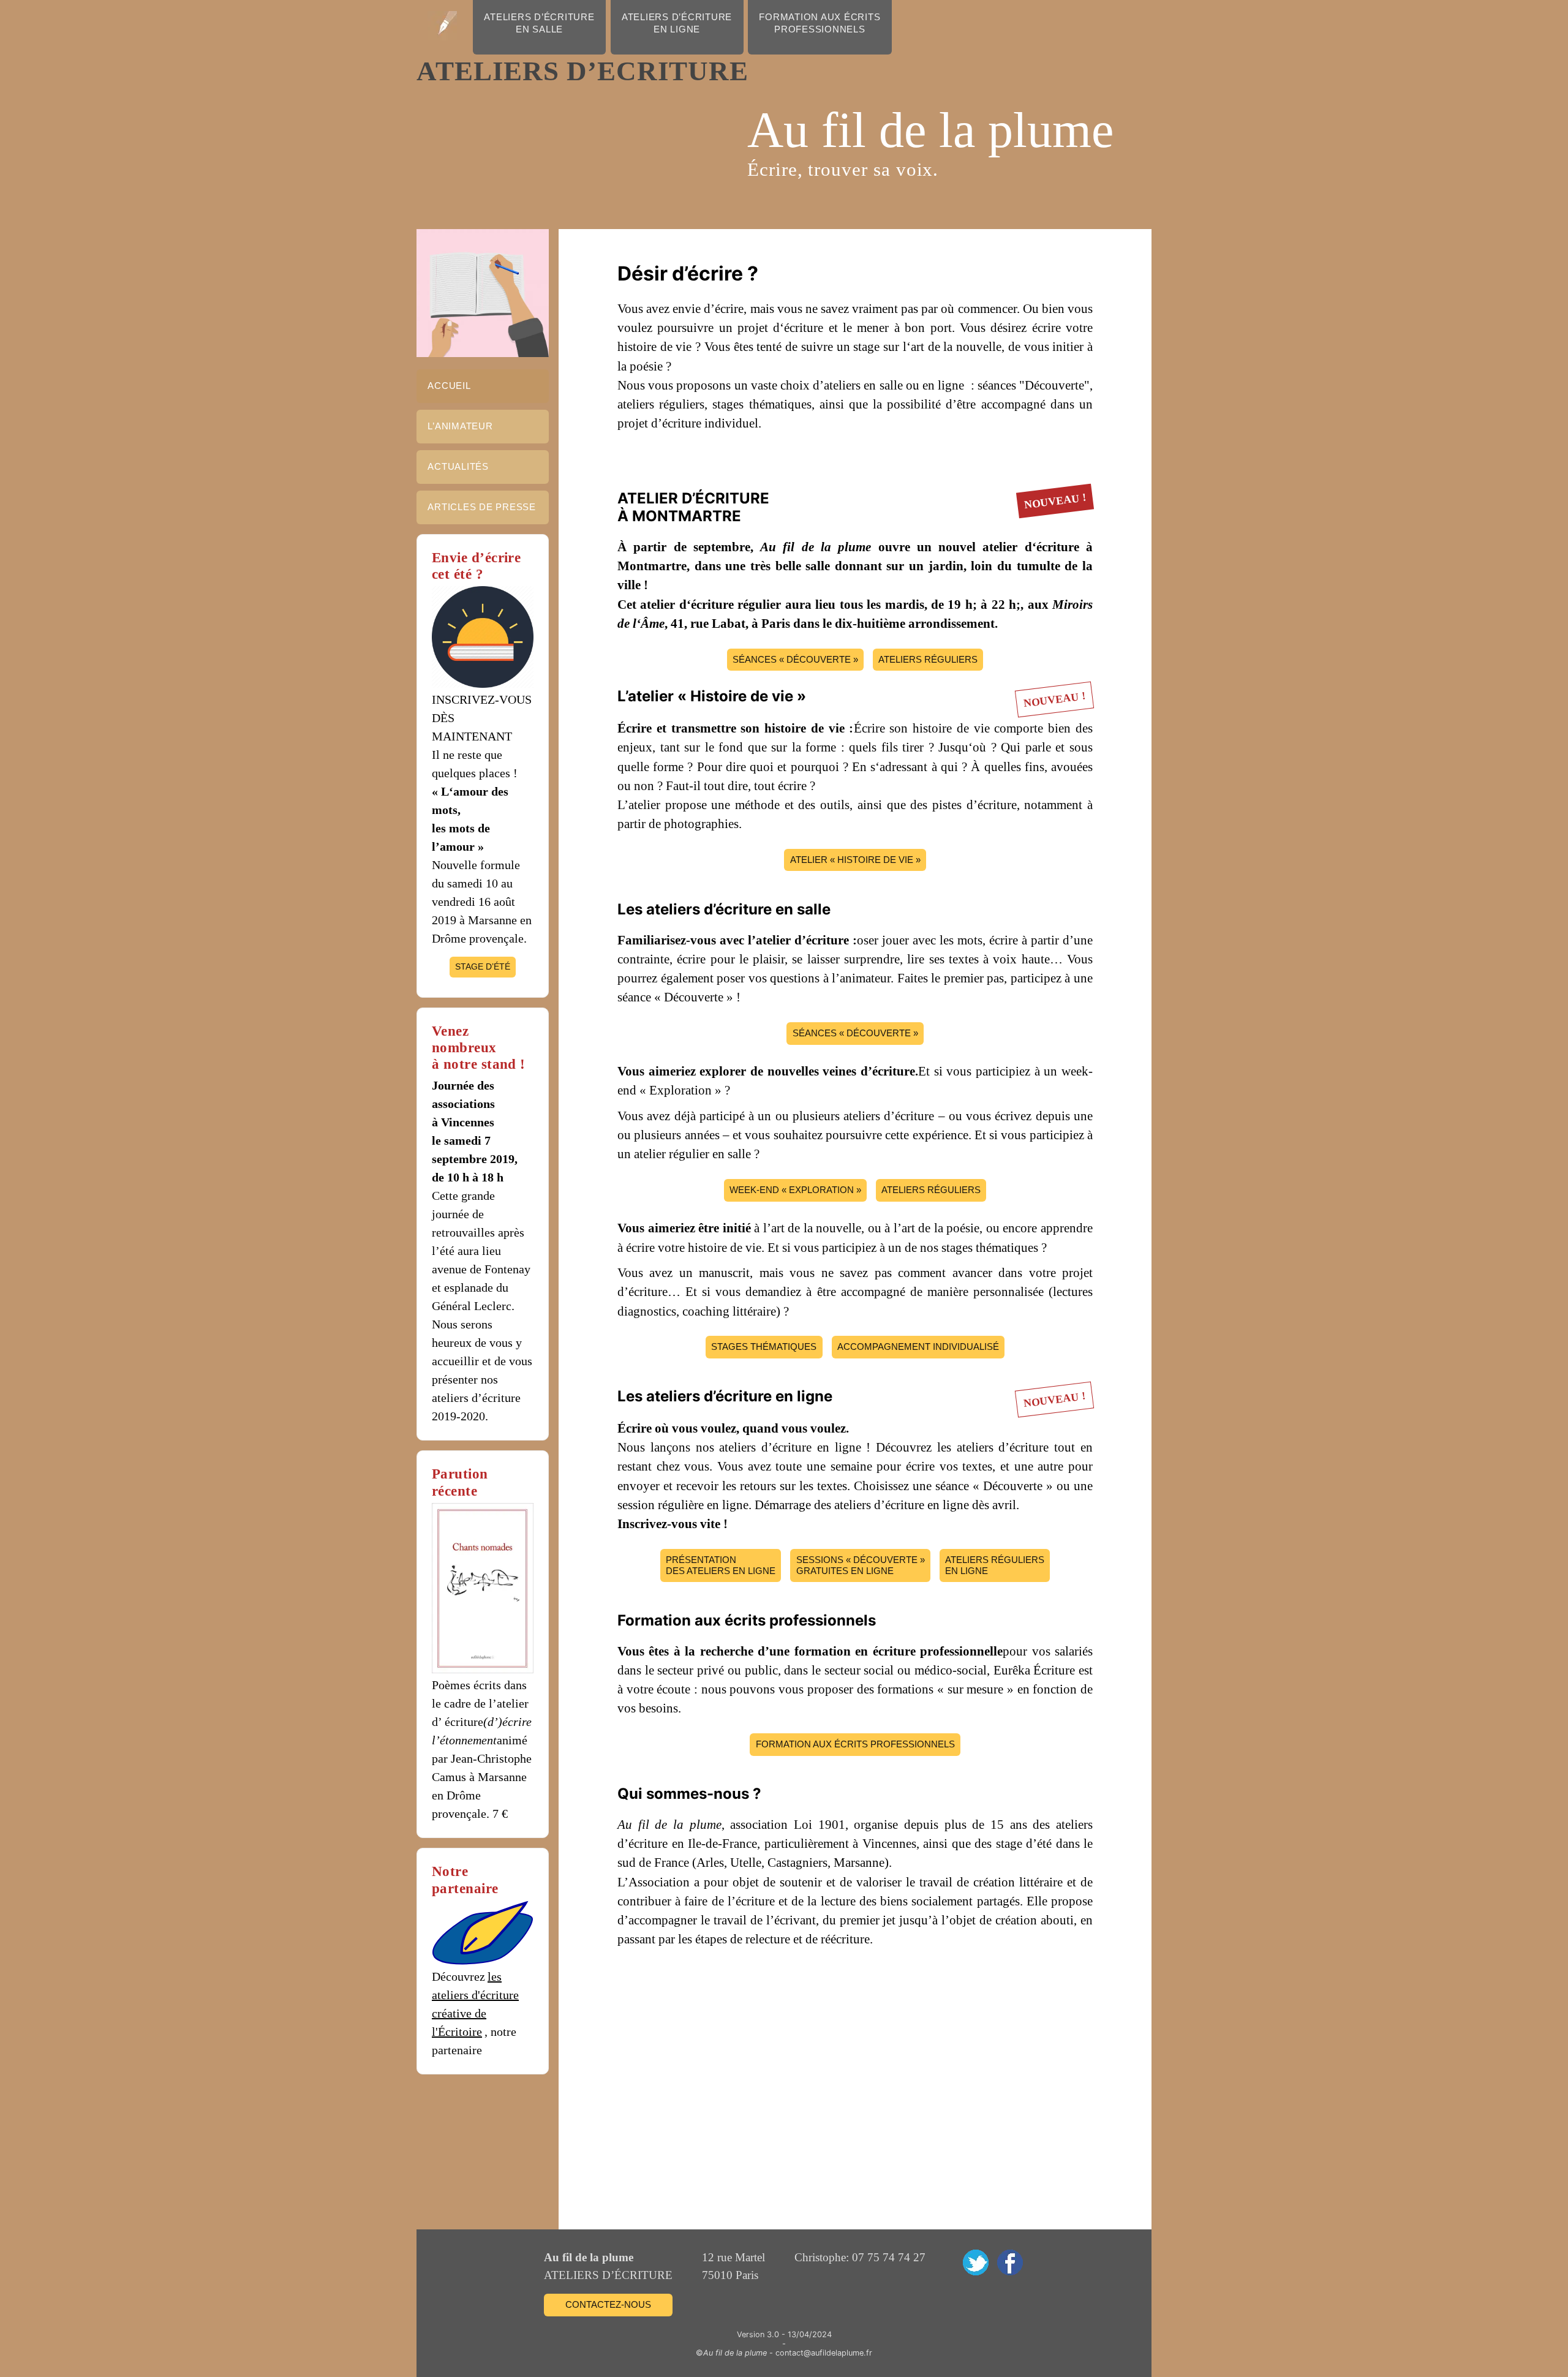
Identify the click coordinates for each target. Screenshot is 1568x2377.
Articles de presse (482, 507)
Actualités (458, 466)
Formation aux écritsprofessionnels (820, 23)
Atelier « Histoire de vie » (855, 860)
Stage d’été (483, 966)
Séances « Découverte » (855, 1033)
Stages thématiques (764, 1347)
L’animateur (460, 426)
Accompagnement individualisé (918, 1347)
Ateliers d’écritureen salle (539, 23)
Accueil (449, 386)
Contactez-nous (608, 2304)
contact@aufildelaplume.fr (824, 2353)
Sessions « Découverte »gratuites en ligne (861, 1565)
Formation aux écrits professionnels (855, 1744)
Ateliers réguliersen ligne (995, 1565)
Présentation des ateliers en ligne (721, 1565)
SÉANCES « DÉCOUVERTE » (795, 659)
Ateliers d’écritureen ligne (677, 23)
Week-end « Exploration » (795, 1190)
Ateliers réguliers (928, 659)
